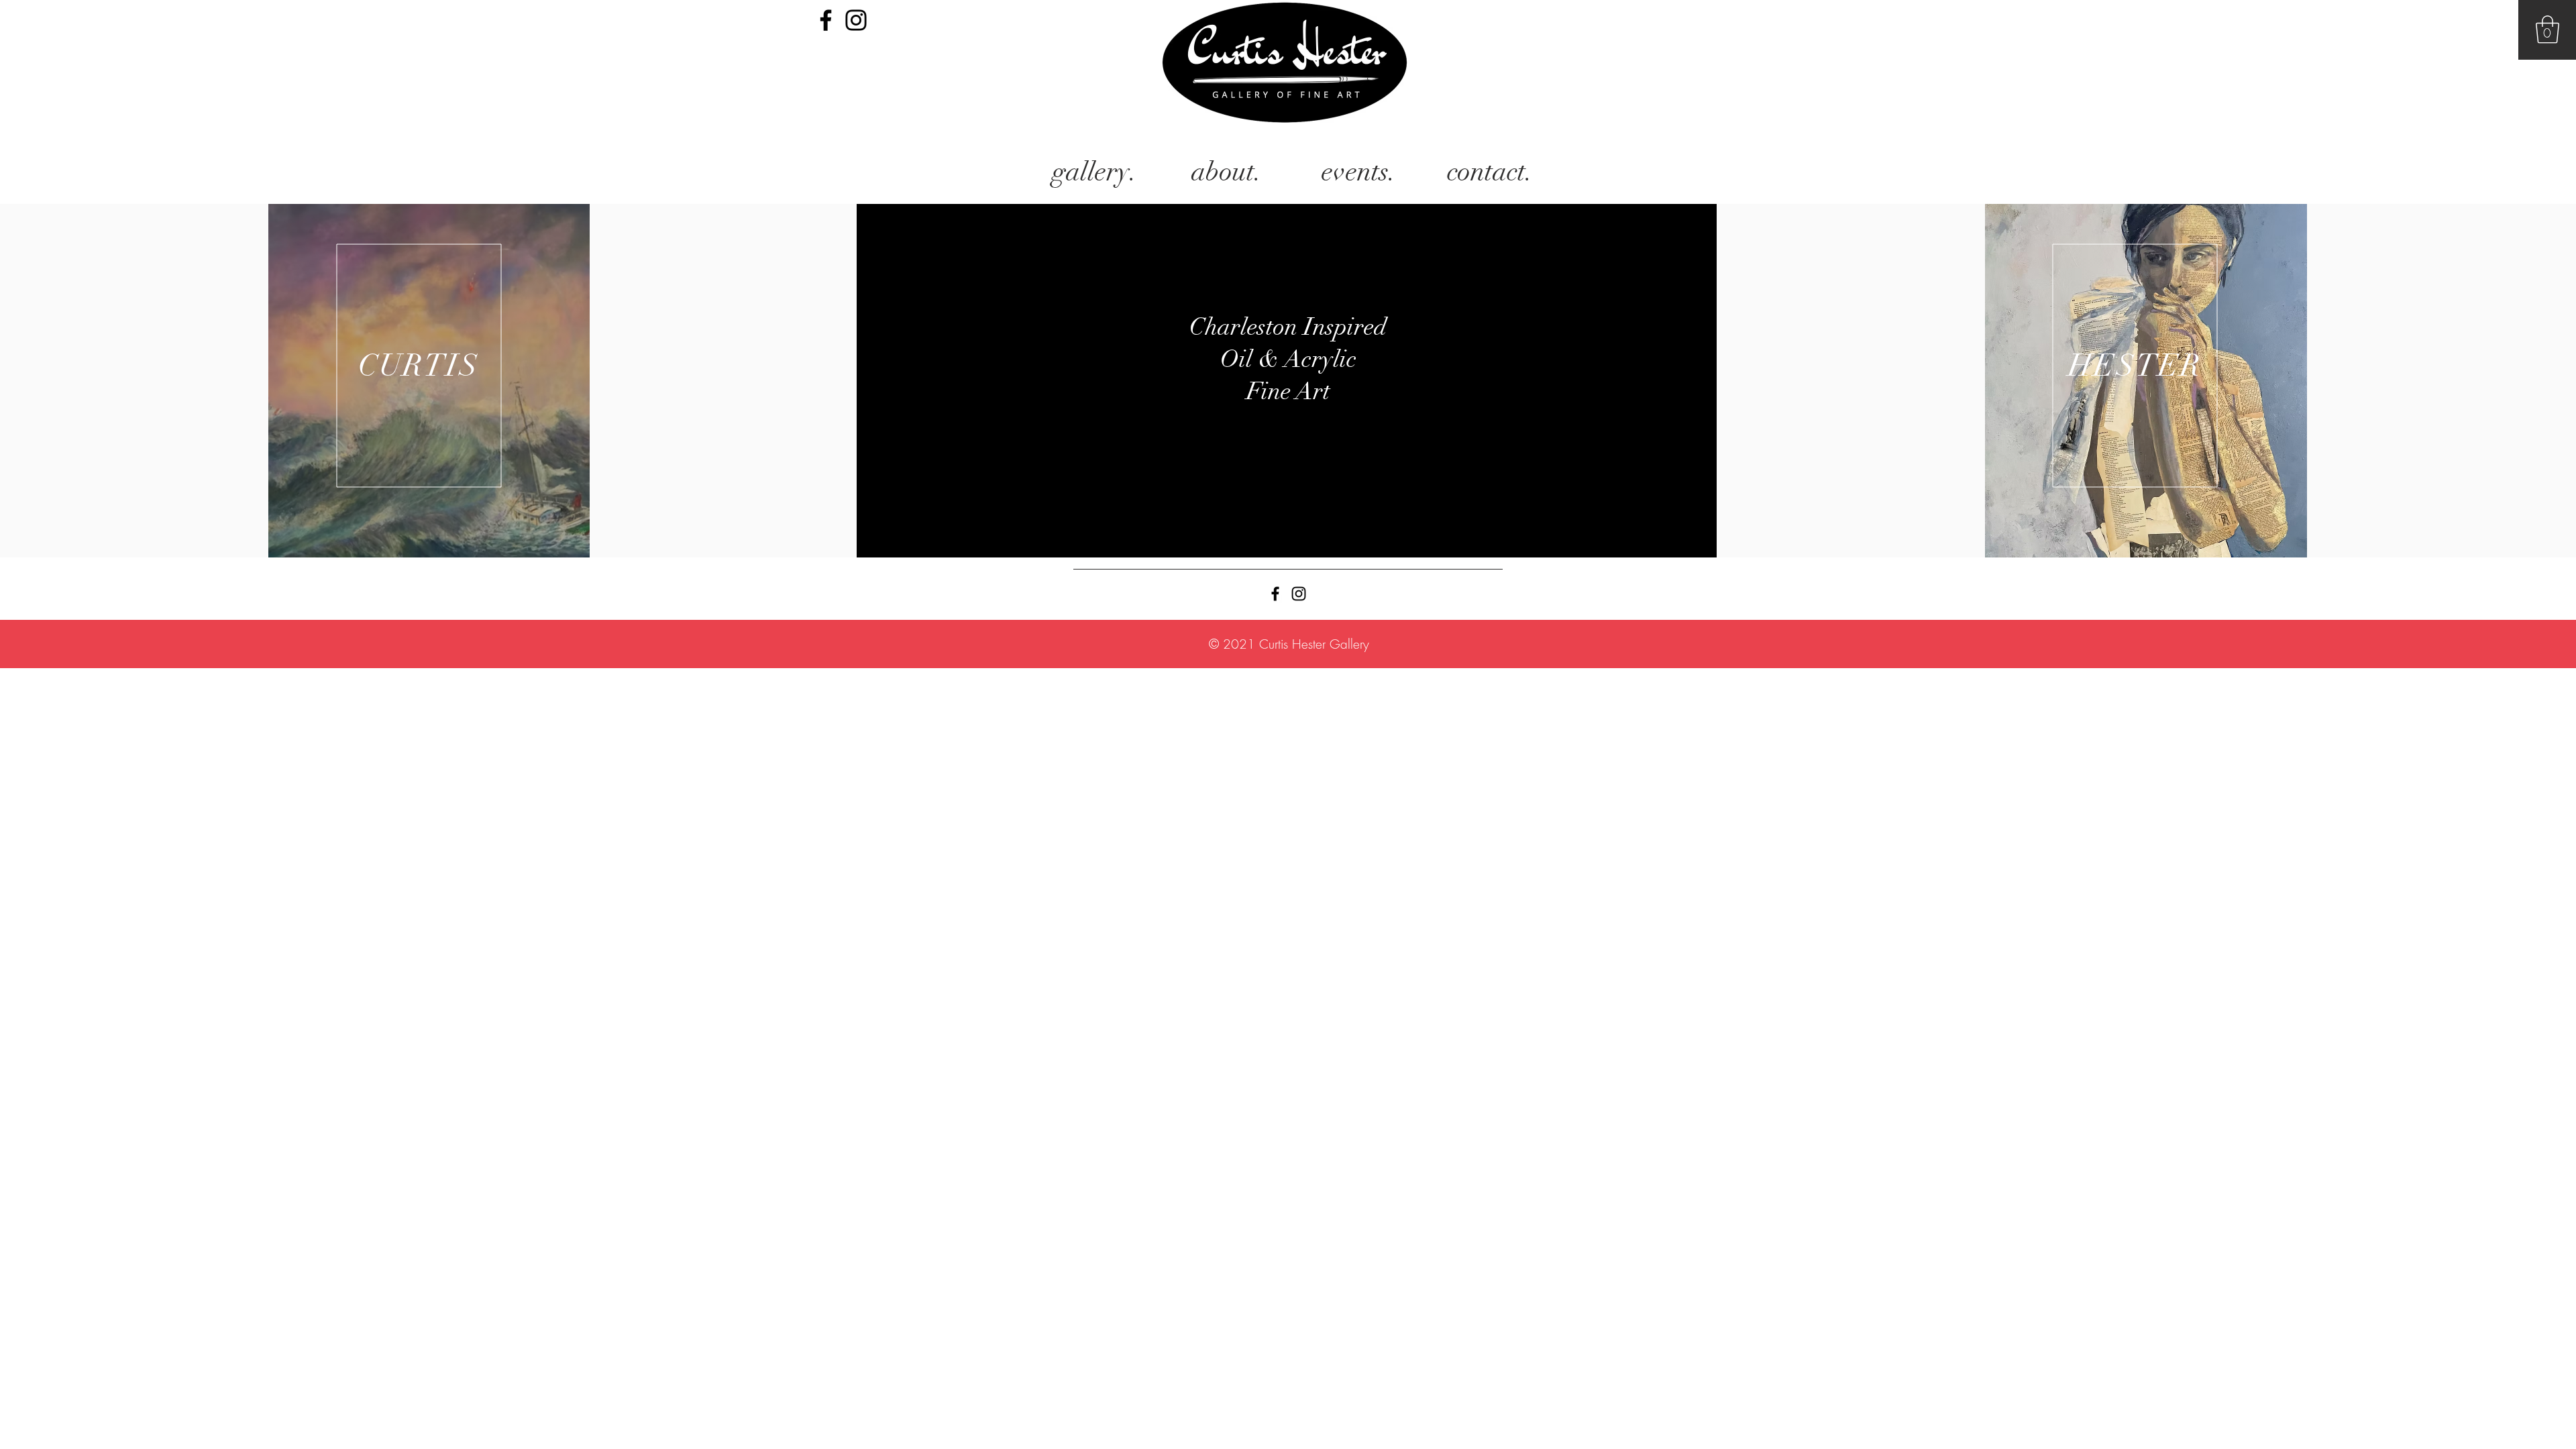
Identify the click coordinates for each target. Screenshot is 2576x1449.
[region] (429, 381)
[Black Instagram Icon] (856, 20)
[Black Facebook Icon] (826, 20)
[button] (2547, 30)
